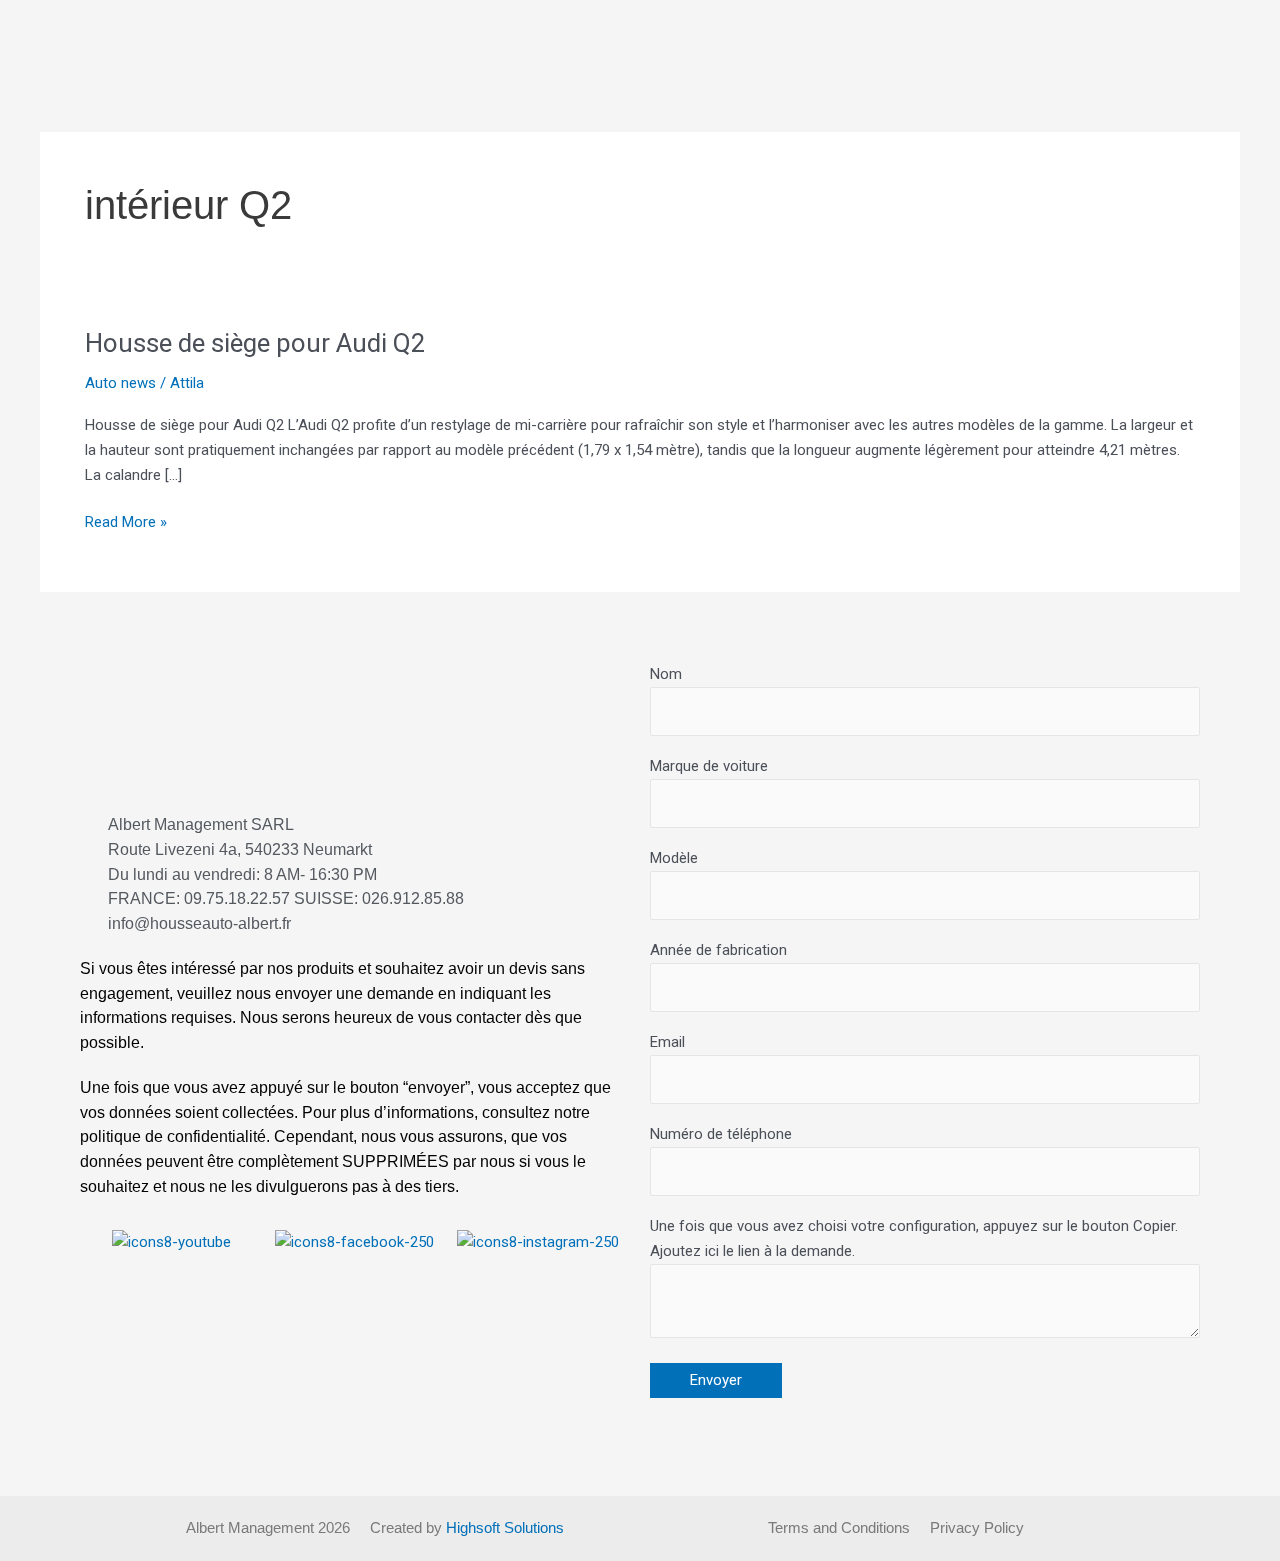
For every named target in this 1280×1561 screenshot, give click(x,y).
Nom (666, 674)
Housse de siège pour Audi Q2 (255, 343)
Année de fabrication (718, 950)
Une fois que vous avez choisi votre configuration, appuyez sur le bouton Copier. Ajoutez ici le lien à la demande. (914, 1238)
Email (667, 1042)
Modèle (674, 858)
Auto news (120, 383)
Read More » (126, 520)
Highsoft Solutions (505, 1527)
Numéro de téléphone (721, 1134)
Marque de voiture (709, 766)
